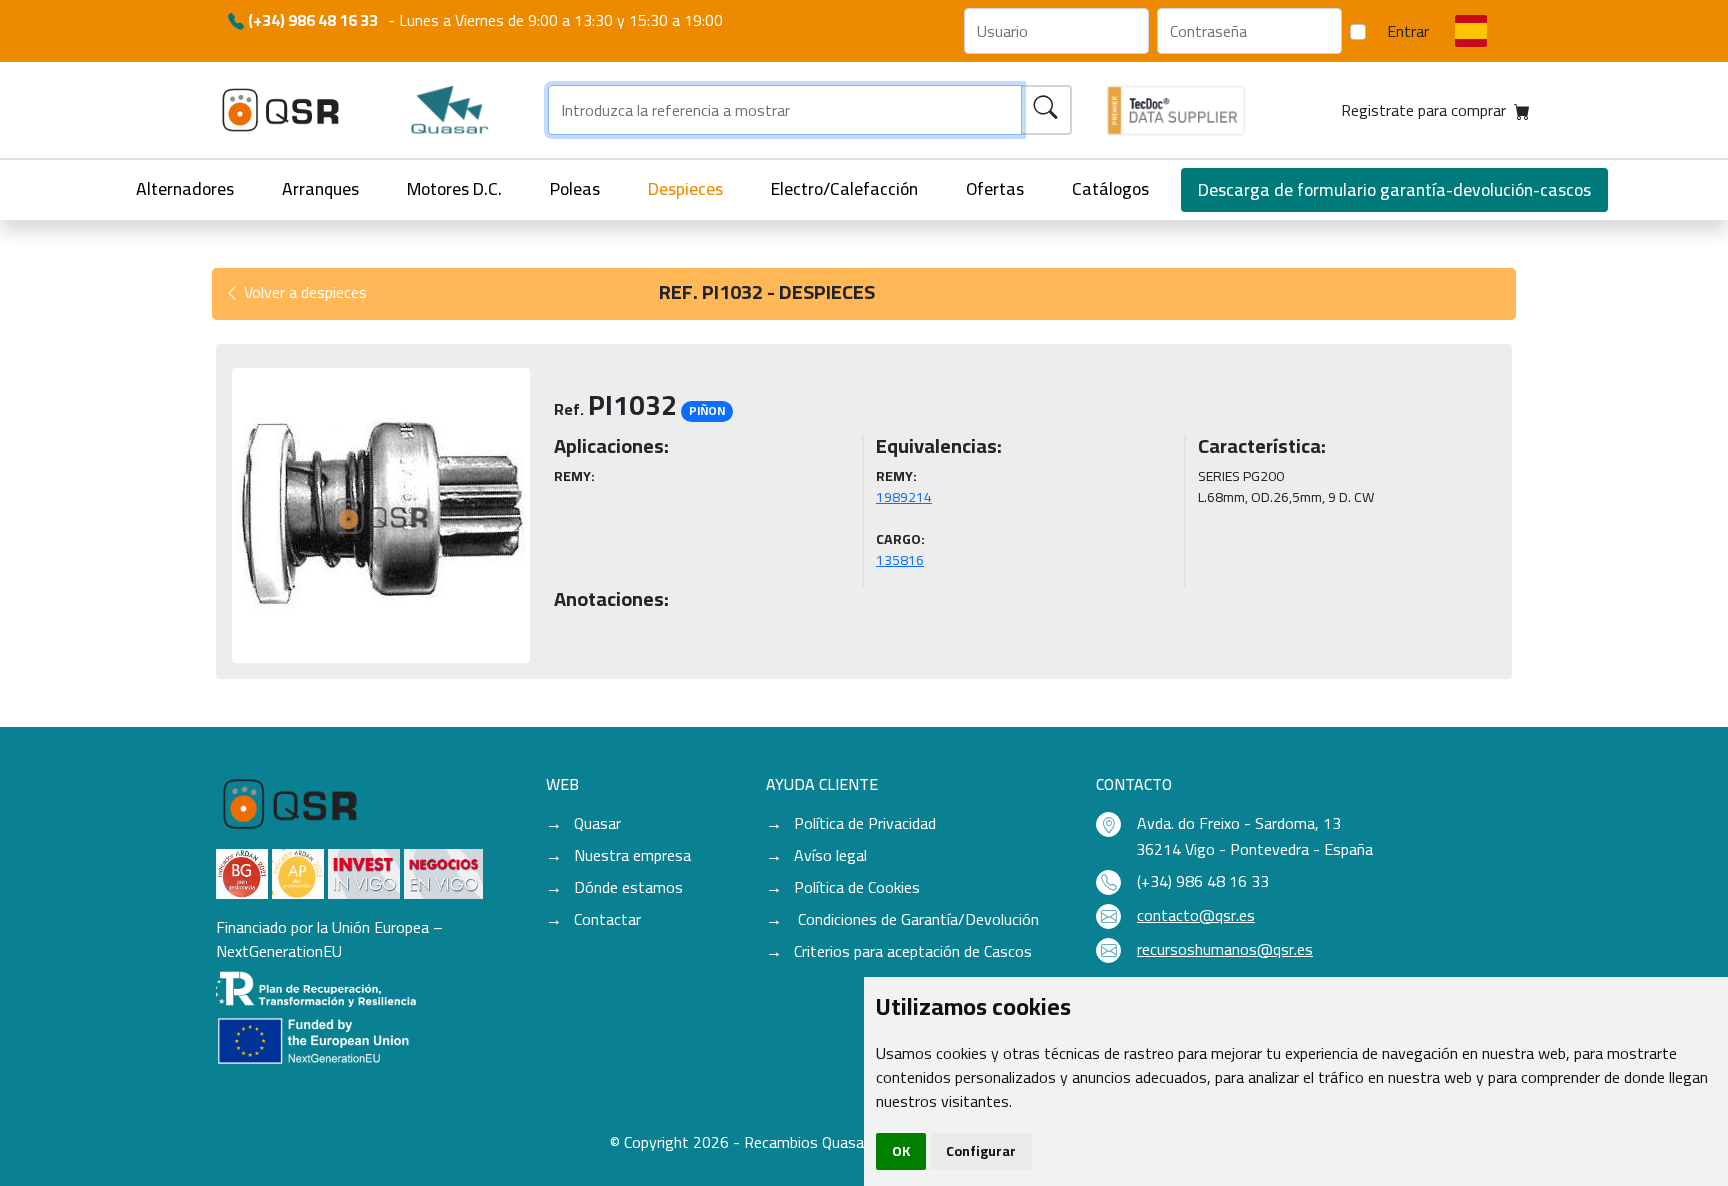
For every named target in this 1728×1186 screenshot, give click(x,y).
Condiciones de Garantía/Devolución (916, 919)
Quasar (597, 823)
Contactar (607, 919)
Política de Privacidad (865, 823)
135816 (900, 560)
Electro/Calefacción (844, 188)
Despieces (685, 188)
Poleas (575, 188)
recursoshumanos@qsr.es (1225, 949)
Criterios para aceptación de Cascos (913, 951)
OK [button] (901, 1151)
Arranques (320, 188)
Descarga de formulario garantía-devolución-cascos (1394, 189)
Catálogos (1110, 188)
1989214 (904, 497)
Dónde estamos (628, 887)
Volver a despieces (303, 292)
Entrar (1408, 31)
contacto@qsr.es (1196, 915)
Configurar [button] (981, 1151)
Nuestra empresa (632, 855)
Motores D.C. (454, 188)
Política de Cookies (857, 887)
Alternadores (185, 188)
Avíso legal (830, 855)
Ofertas (995, 188)
